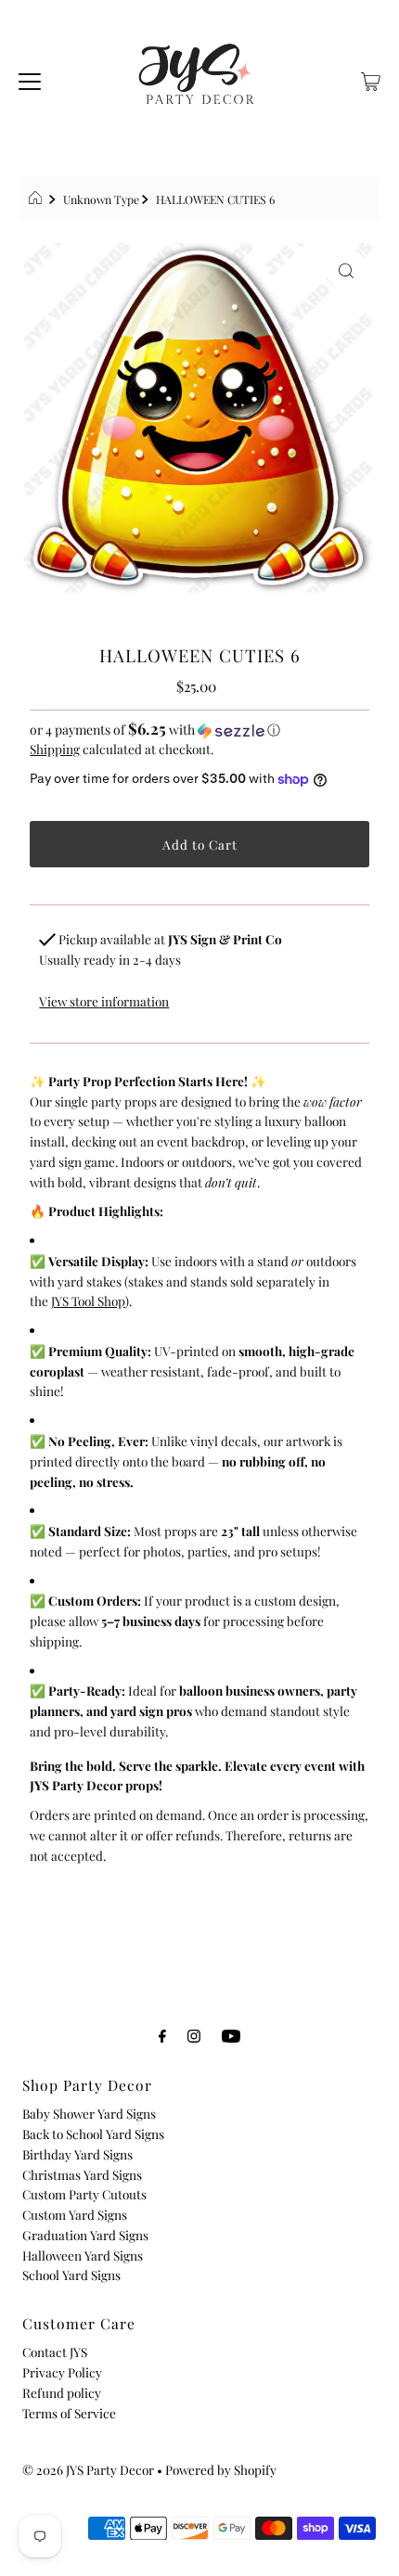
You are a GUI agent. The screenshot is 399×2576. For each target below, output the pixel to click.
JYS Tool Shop (88, 1301)
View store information (104, 1001)
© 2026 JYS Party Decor (88, 2469)
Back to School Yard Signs (93, 2134)
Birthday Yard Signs (77, 2154)
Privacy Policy (62, 2372)
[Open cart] (371, 79)
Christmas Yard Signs (82, 2174)
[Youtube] (231, 2035)
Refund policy (62, 2392)
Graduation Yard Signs (85, 2235)
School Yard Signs (71, 2275)
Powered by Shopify (221, 2469)
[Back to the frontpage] (38, 199)
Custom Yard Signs (75, 2214)
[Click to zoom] (346, 269)
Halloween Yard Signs (83, 2255)
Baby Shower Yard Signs (89, 2113)
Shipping (55, 749)
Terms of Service (69, 2413)
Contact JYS (55, 2352)
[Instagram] (194, 2035)
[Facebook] (162, 2035)
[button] (199, 730)
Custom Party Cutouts (84, 2194)
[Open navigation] (30, 79)
